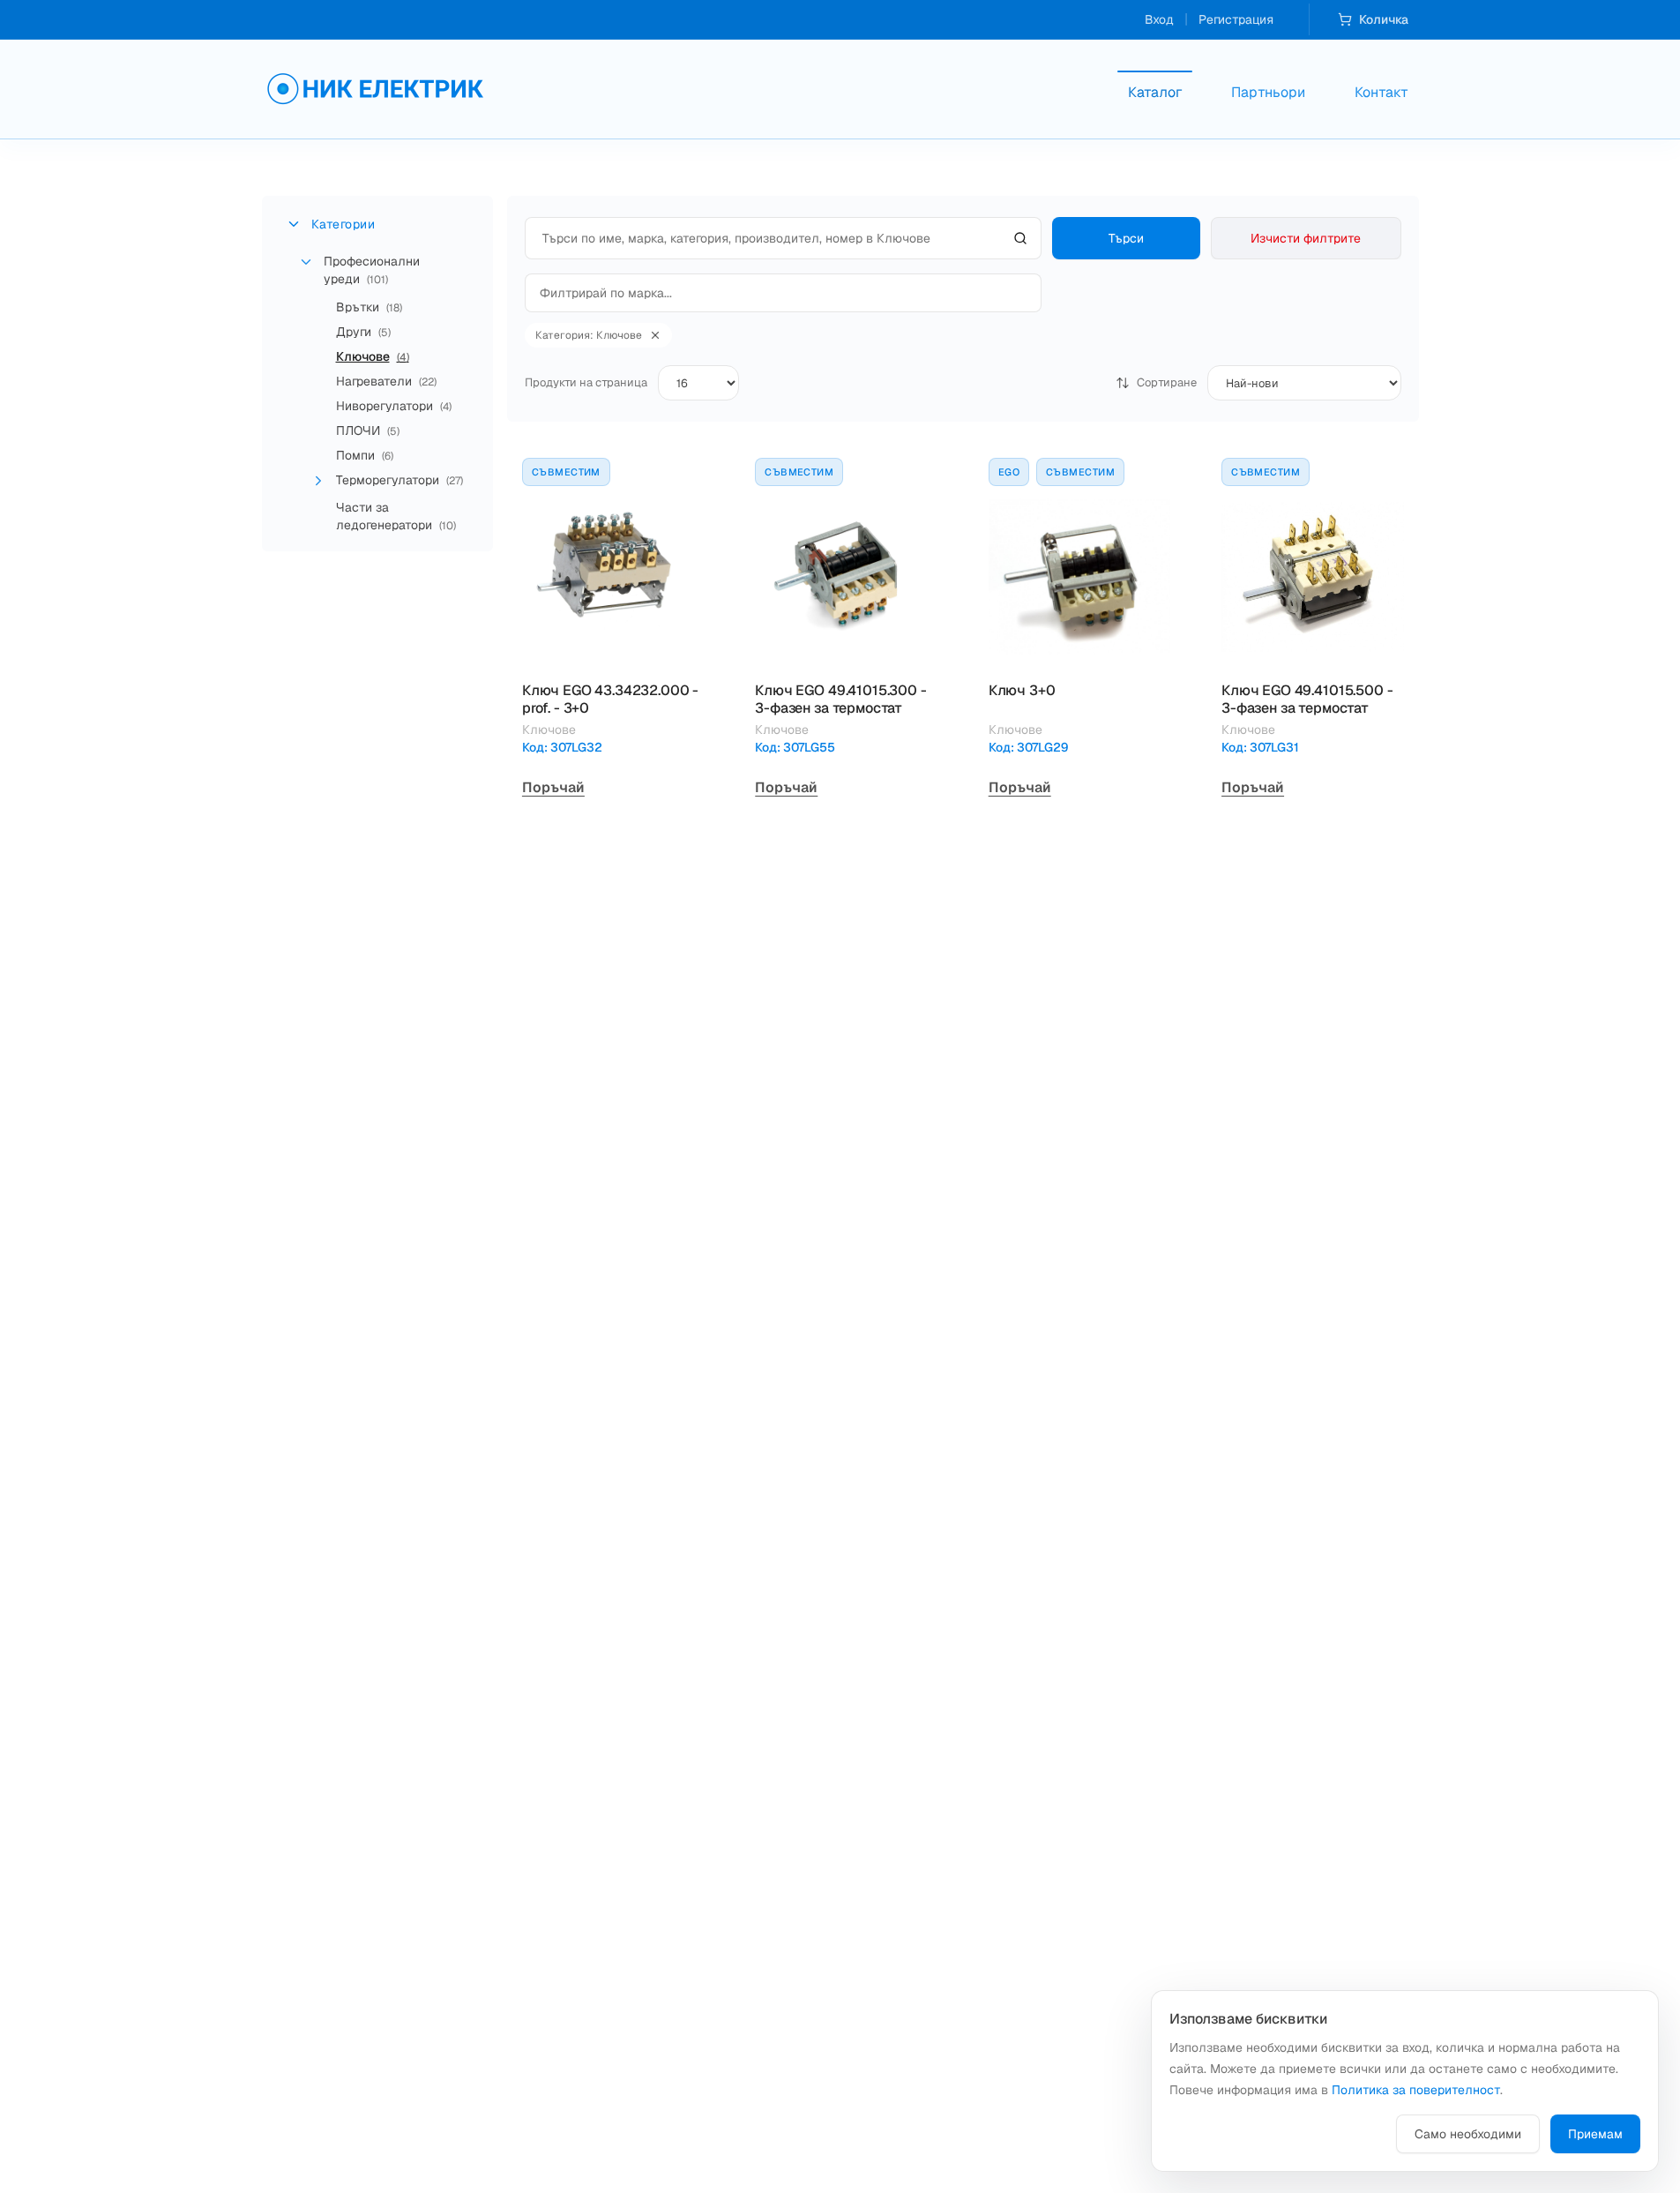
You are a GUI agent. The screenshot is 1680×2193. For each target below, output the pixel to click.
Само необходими (1468, 2134)
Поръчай (553, 787)
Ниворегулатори (394, 406)
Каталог (1155, 92)
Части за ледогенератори (396, 516)
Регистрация (1236, 19)
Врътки (369, 307)
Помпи (365, 455)
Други (363, 332)
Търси (1126, 238)
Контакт (1381, 92)
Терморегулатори (399, 480)
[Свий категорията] (306, 262)
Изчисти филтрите (1306, 238)
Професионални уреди (372, 270)
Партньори (1268, 92)
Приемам (1595, 2134)
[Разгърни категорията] (318, 481)
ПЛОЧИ (368, 430)
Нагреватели (386, 381)
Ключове (373, 356)
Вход (1159, 19)
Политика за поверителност (1416, 2090)
